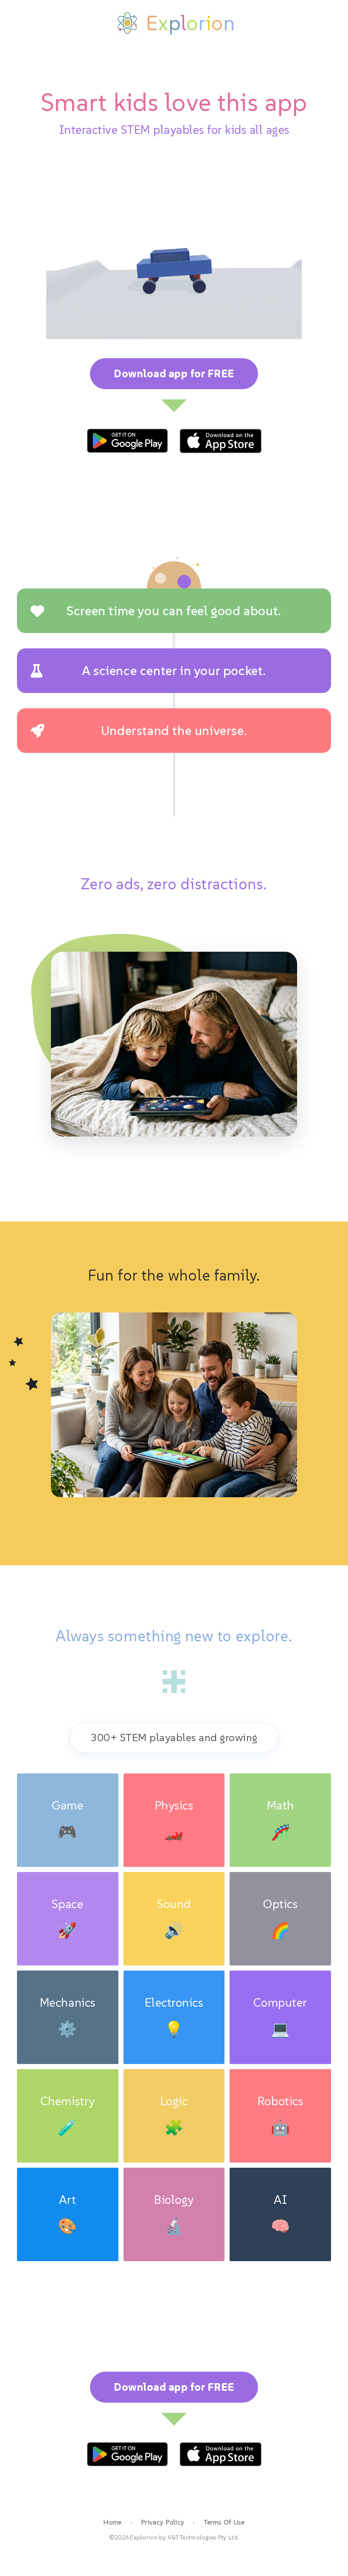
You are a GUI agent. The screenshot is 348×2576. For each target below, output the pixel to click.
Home (112, 2522)
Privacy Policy (163, 2522)
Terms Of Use (224, 2522)
